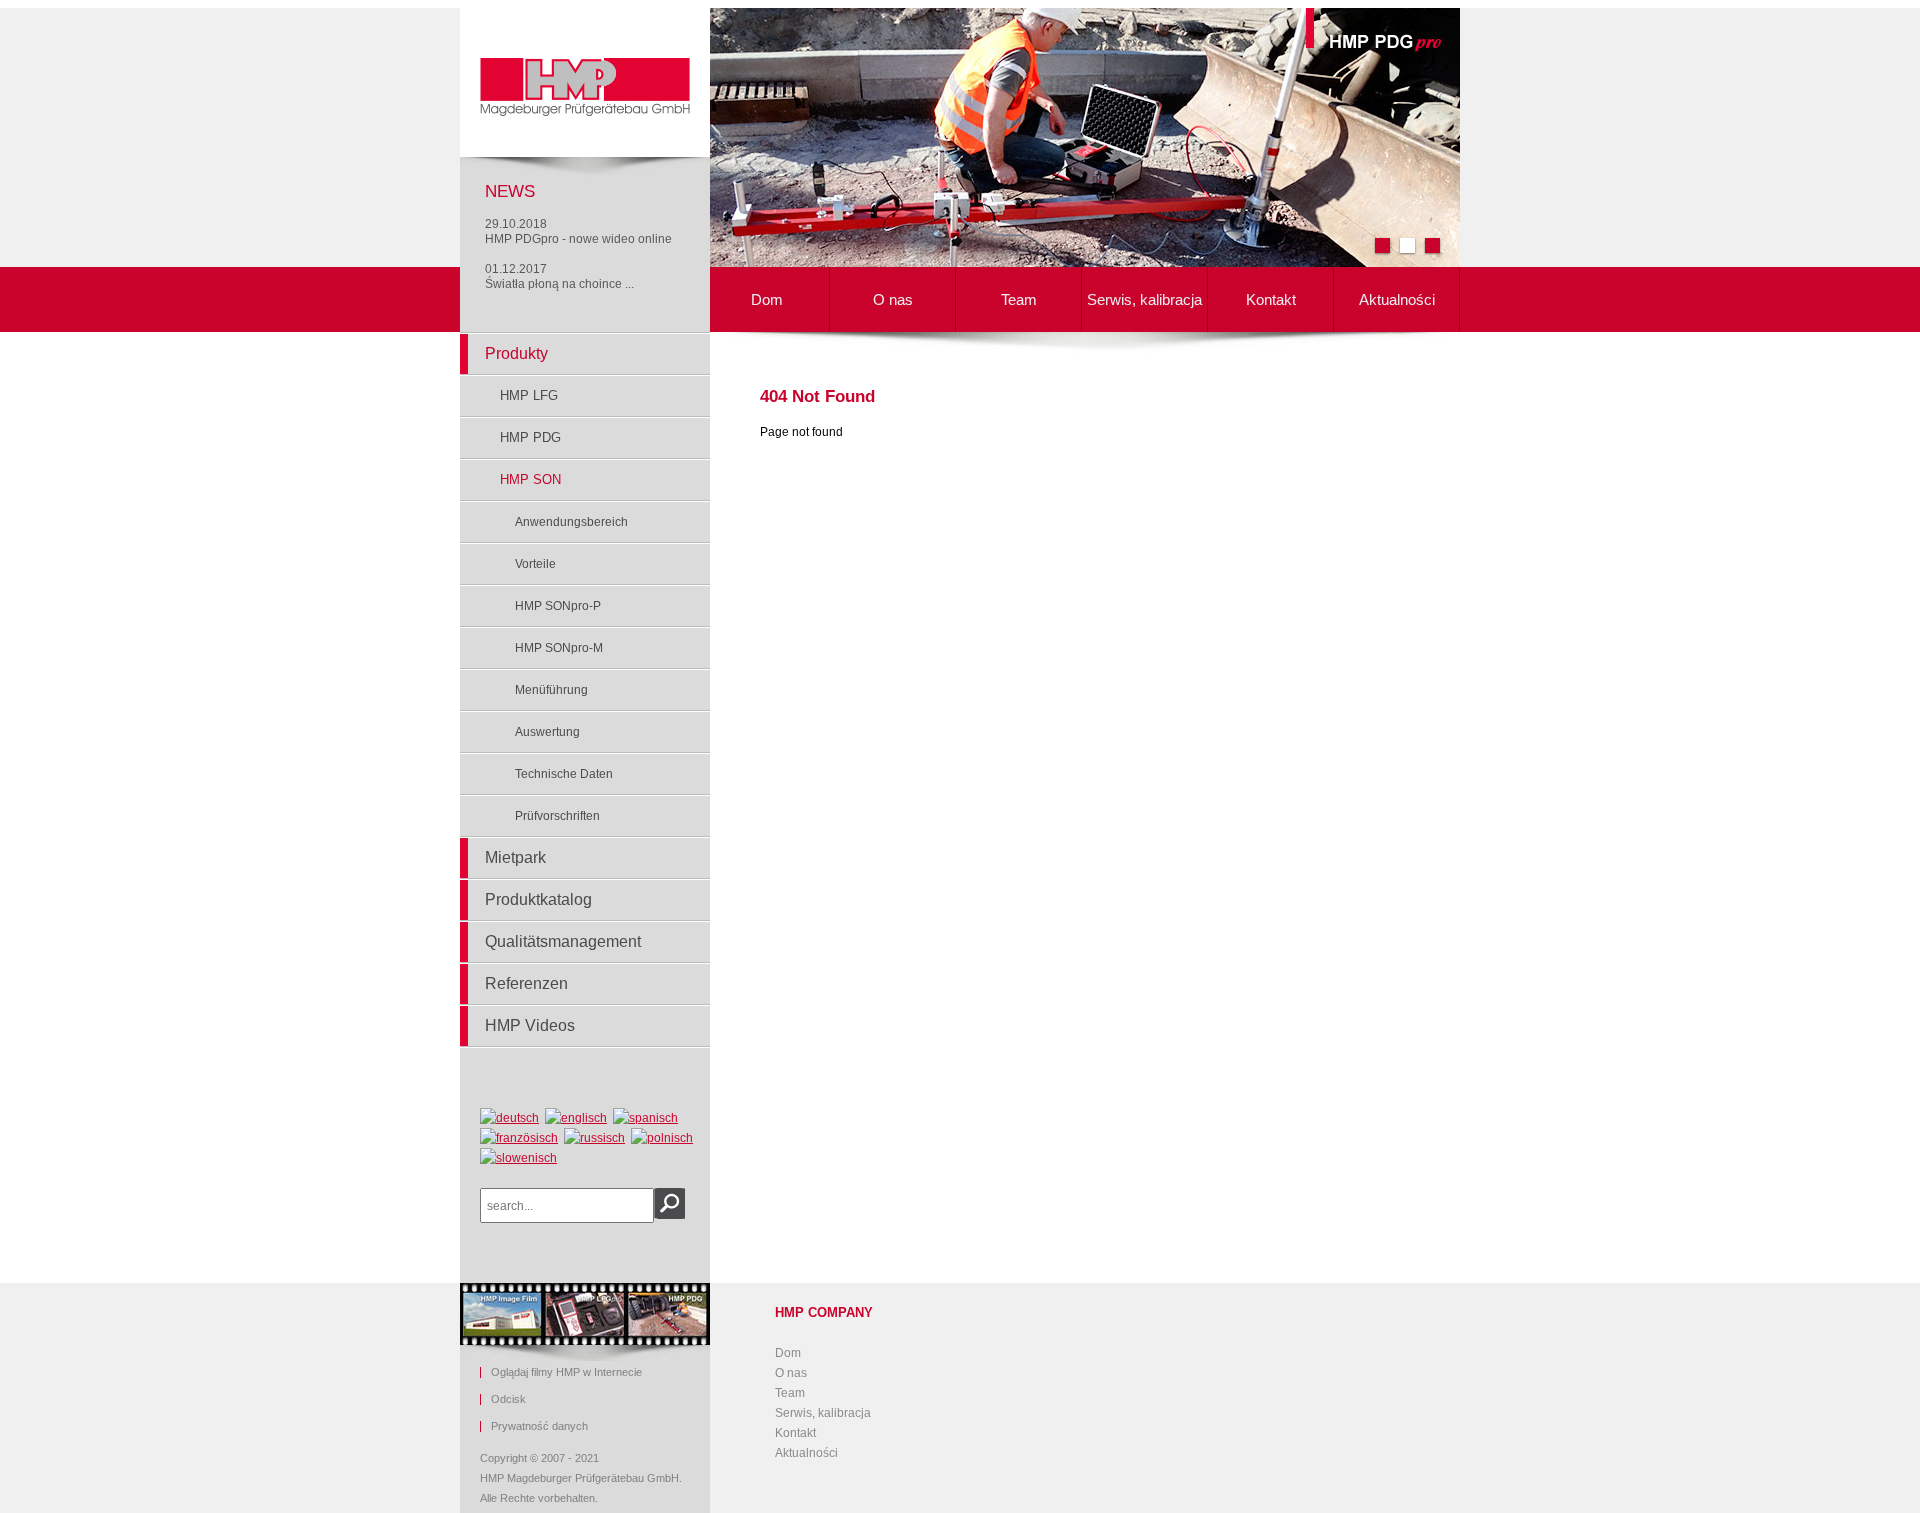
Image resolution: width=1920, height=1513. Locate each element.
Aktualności (1397, 299)
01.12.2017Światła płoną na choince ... (559, 276)
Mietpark (515, 857)
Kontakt (1271, 299)
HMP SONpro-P (558, 606)
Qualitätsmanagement (563, 941)
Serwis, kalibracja (1144, 299)
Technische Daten (564, 774)
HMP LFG (529, 395)
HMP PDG (530, 437)
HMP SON (530, 479)
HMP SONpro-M (559, 648)
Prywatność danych (539, 1426)
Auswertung (547, 732)
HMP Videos (530, 1025)
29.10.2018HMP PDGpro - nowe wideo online (578, 231)
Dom (767, 299)
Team (1019, 299)
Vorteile (535, 564)
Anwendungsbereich (571, 522)
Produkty (516, 353)
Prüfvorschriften (557, 816)
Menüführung (551, 690)
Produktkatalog (538, 899)
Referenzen (526, 983)
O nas (893, 299)
